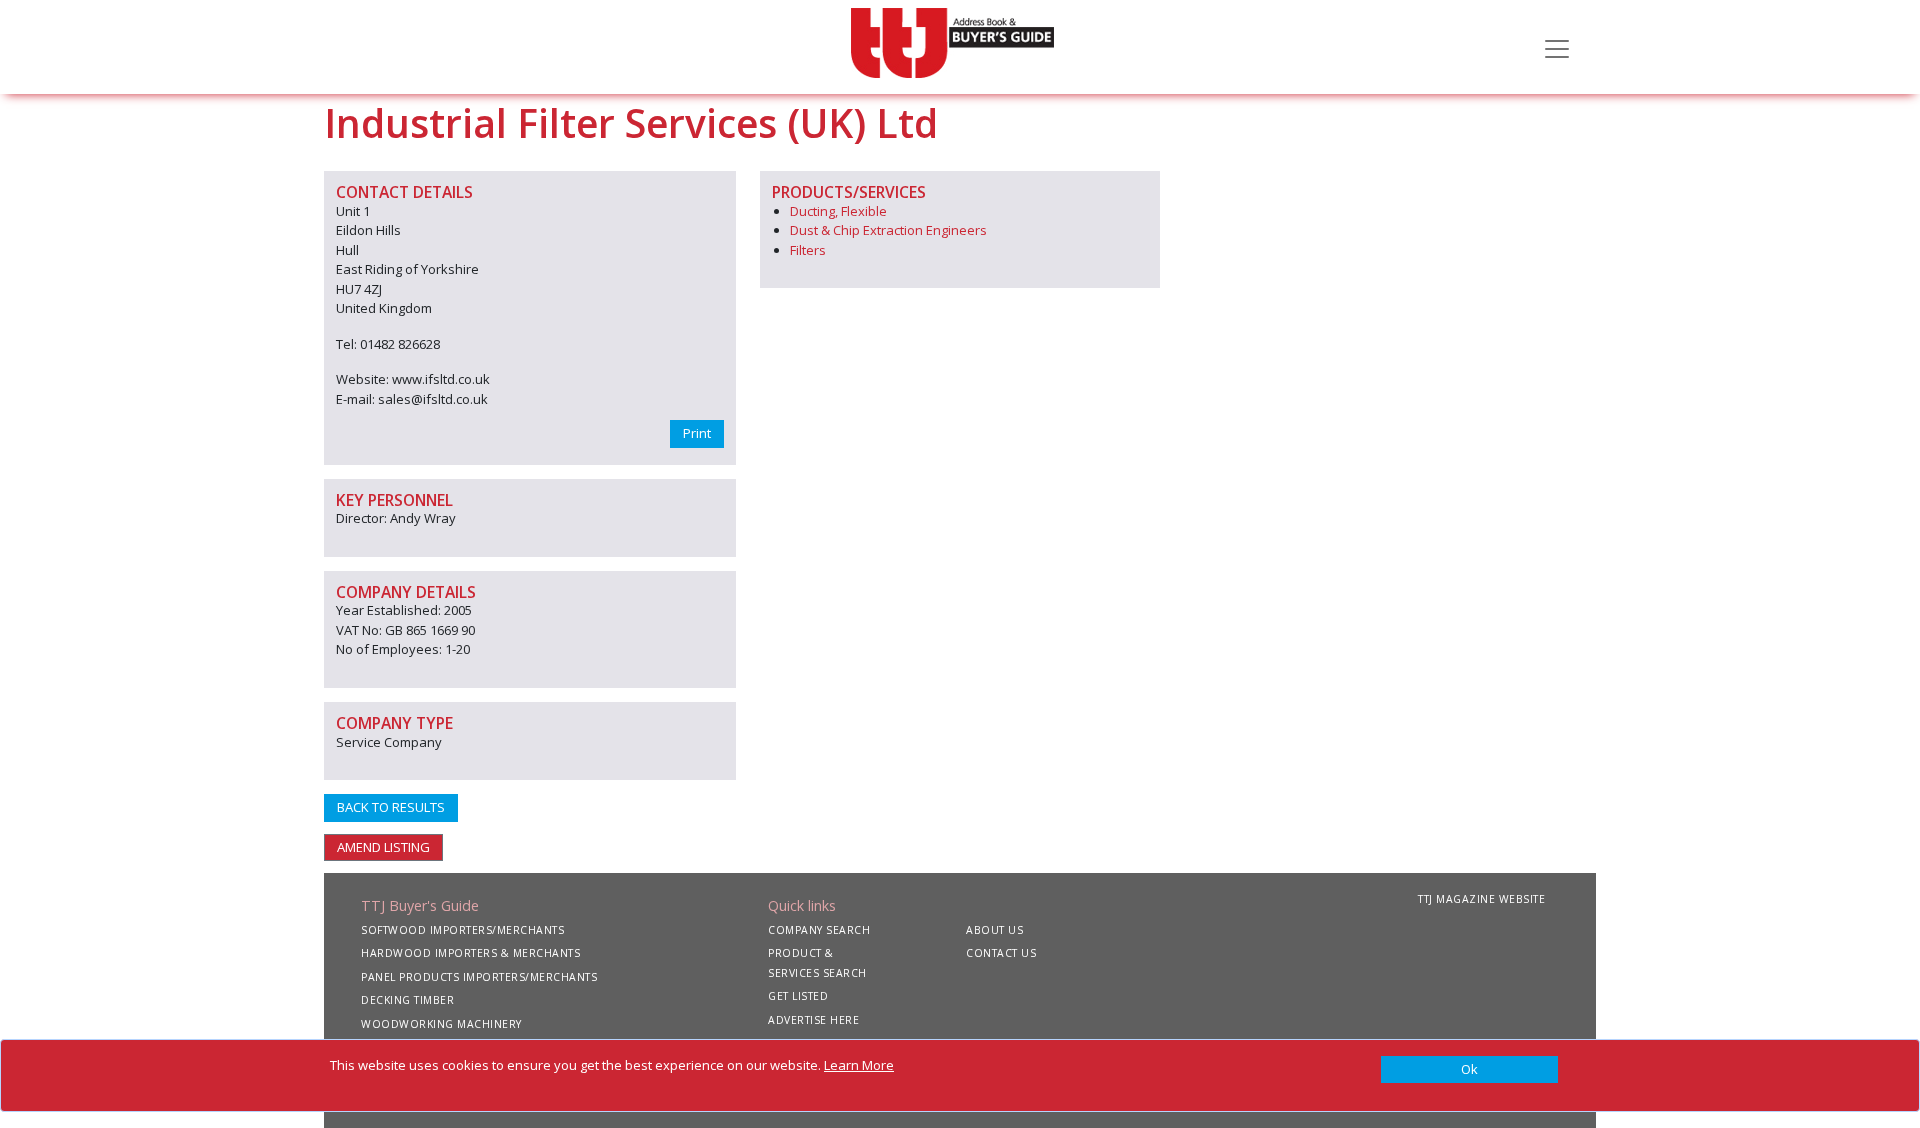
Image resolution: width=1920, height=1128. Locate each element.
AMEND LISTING (383, 847)
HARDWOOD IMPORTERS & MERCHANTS (470, 953)
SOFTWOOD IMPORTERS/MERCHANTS (462, 930)
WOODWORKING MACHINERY (441, 1024)
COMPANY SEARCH (819, 930)
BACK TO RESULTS (391, 807)
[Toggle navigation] (1557, 47)
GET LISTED (798, 996)
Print (697, 433)
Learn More (859, 1065)
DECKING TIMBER (407, 1000)
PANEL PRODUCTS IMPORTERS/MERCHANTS (479, 977)
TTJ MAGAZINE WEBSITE (1481, 899)
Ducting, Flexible (838, 211)
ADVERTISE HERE (813, 1020)
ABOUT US (994, 930)
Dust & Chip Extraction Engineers (888, 230)
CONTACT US (1001, 953)
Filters (808, 250)
